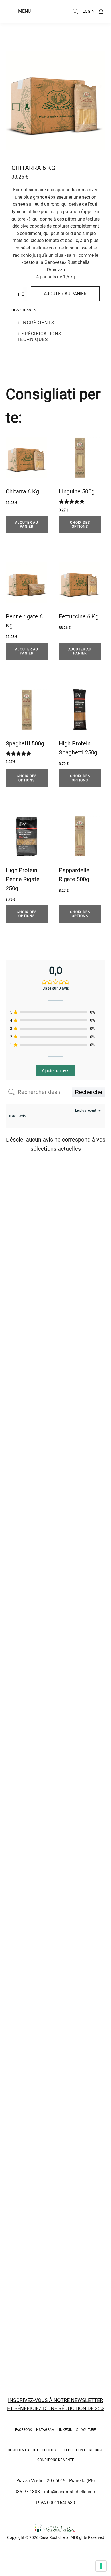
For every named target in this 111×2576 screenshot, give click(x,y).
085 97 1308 (27, 2492)
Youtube (89, 2430)
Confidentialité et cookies (32, 2450)
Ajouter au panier (65, 294)
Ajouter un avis (56, 1071)
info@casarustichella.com (70, 2492)
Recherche (89, 1092)
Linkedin (65, 2430)
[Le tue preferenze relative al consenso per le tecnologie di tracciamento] (101, 2566)
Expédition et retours (84, 2450)
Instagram (45, 2430)
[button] (22, 11)
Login (89, 11)
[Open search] (76, 11)
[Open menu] (11, 11)
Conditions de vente (56, 2460)
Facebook (24, 2430)
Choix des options (80, 525)
